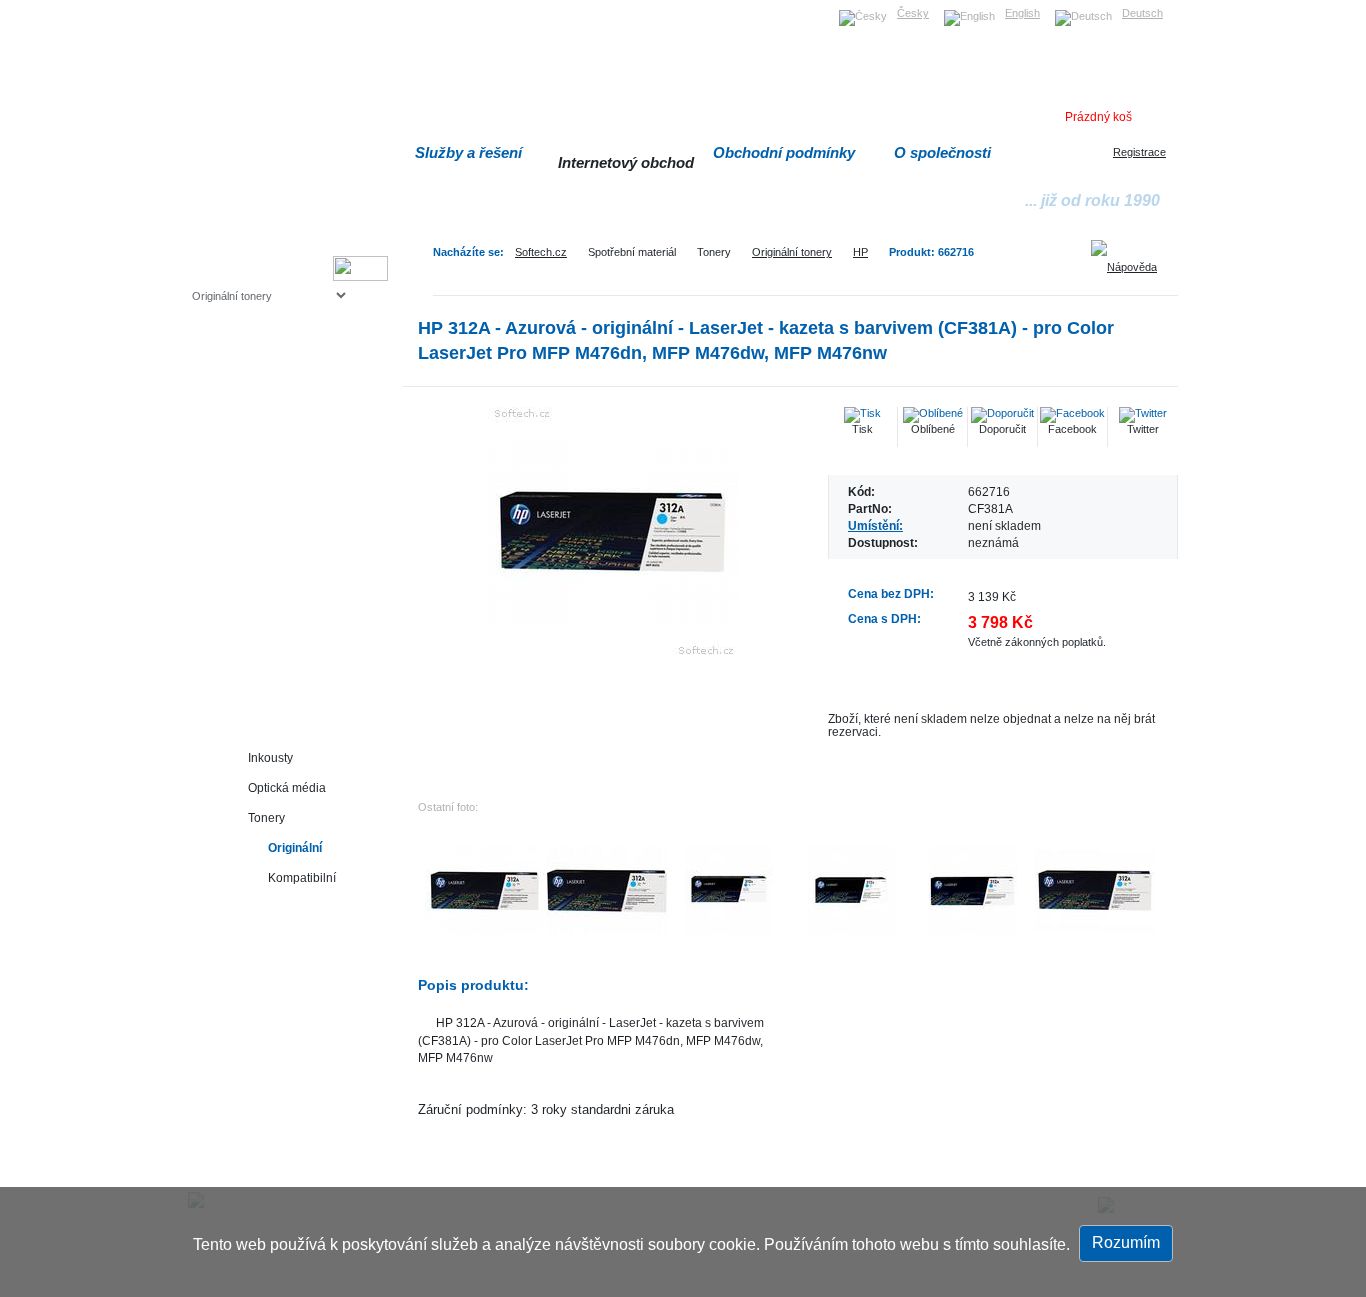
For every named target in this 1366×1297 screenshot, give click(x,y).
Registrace (1139, 152)
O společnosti (942, 152)
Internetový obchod (626, 162)
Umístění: (875, 525)
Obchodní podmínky (784, 152)
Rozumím (1126, 1242)
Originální (295, 847)
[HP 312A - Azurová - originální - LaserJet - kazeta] (613, 532)
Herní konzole (262, 457)
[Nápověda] (1131, 260)
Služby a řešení (468, 152)
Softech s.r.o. (222, 6)
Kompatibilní (302, 877)
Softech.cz (541, 252)
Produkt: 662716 (931, 252)
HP (860, 252)
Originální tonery (792, 252)
